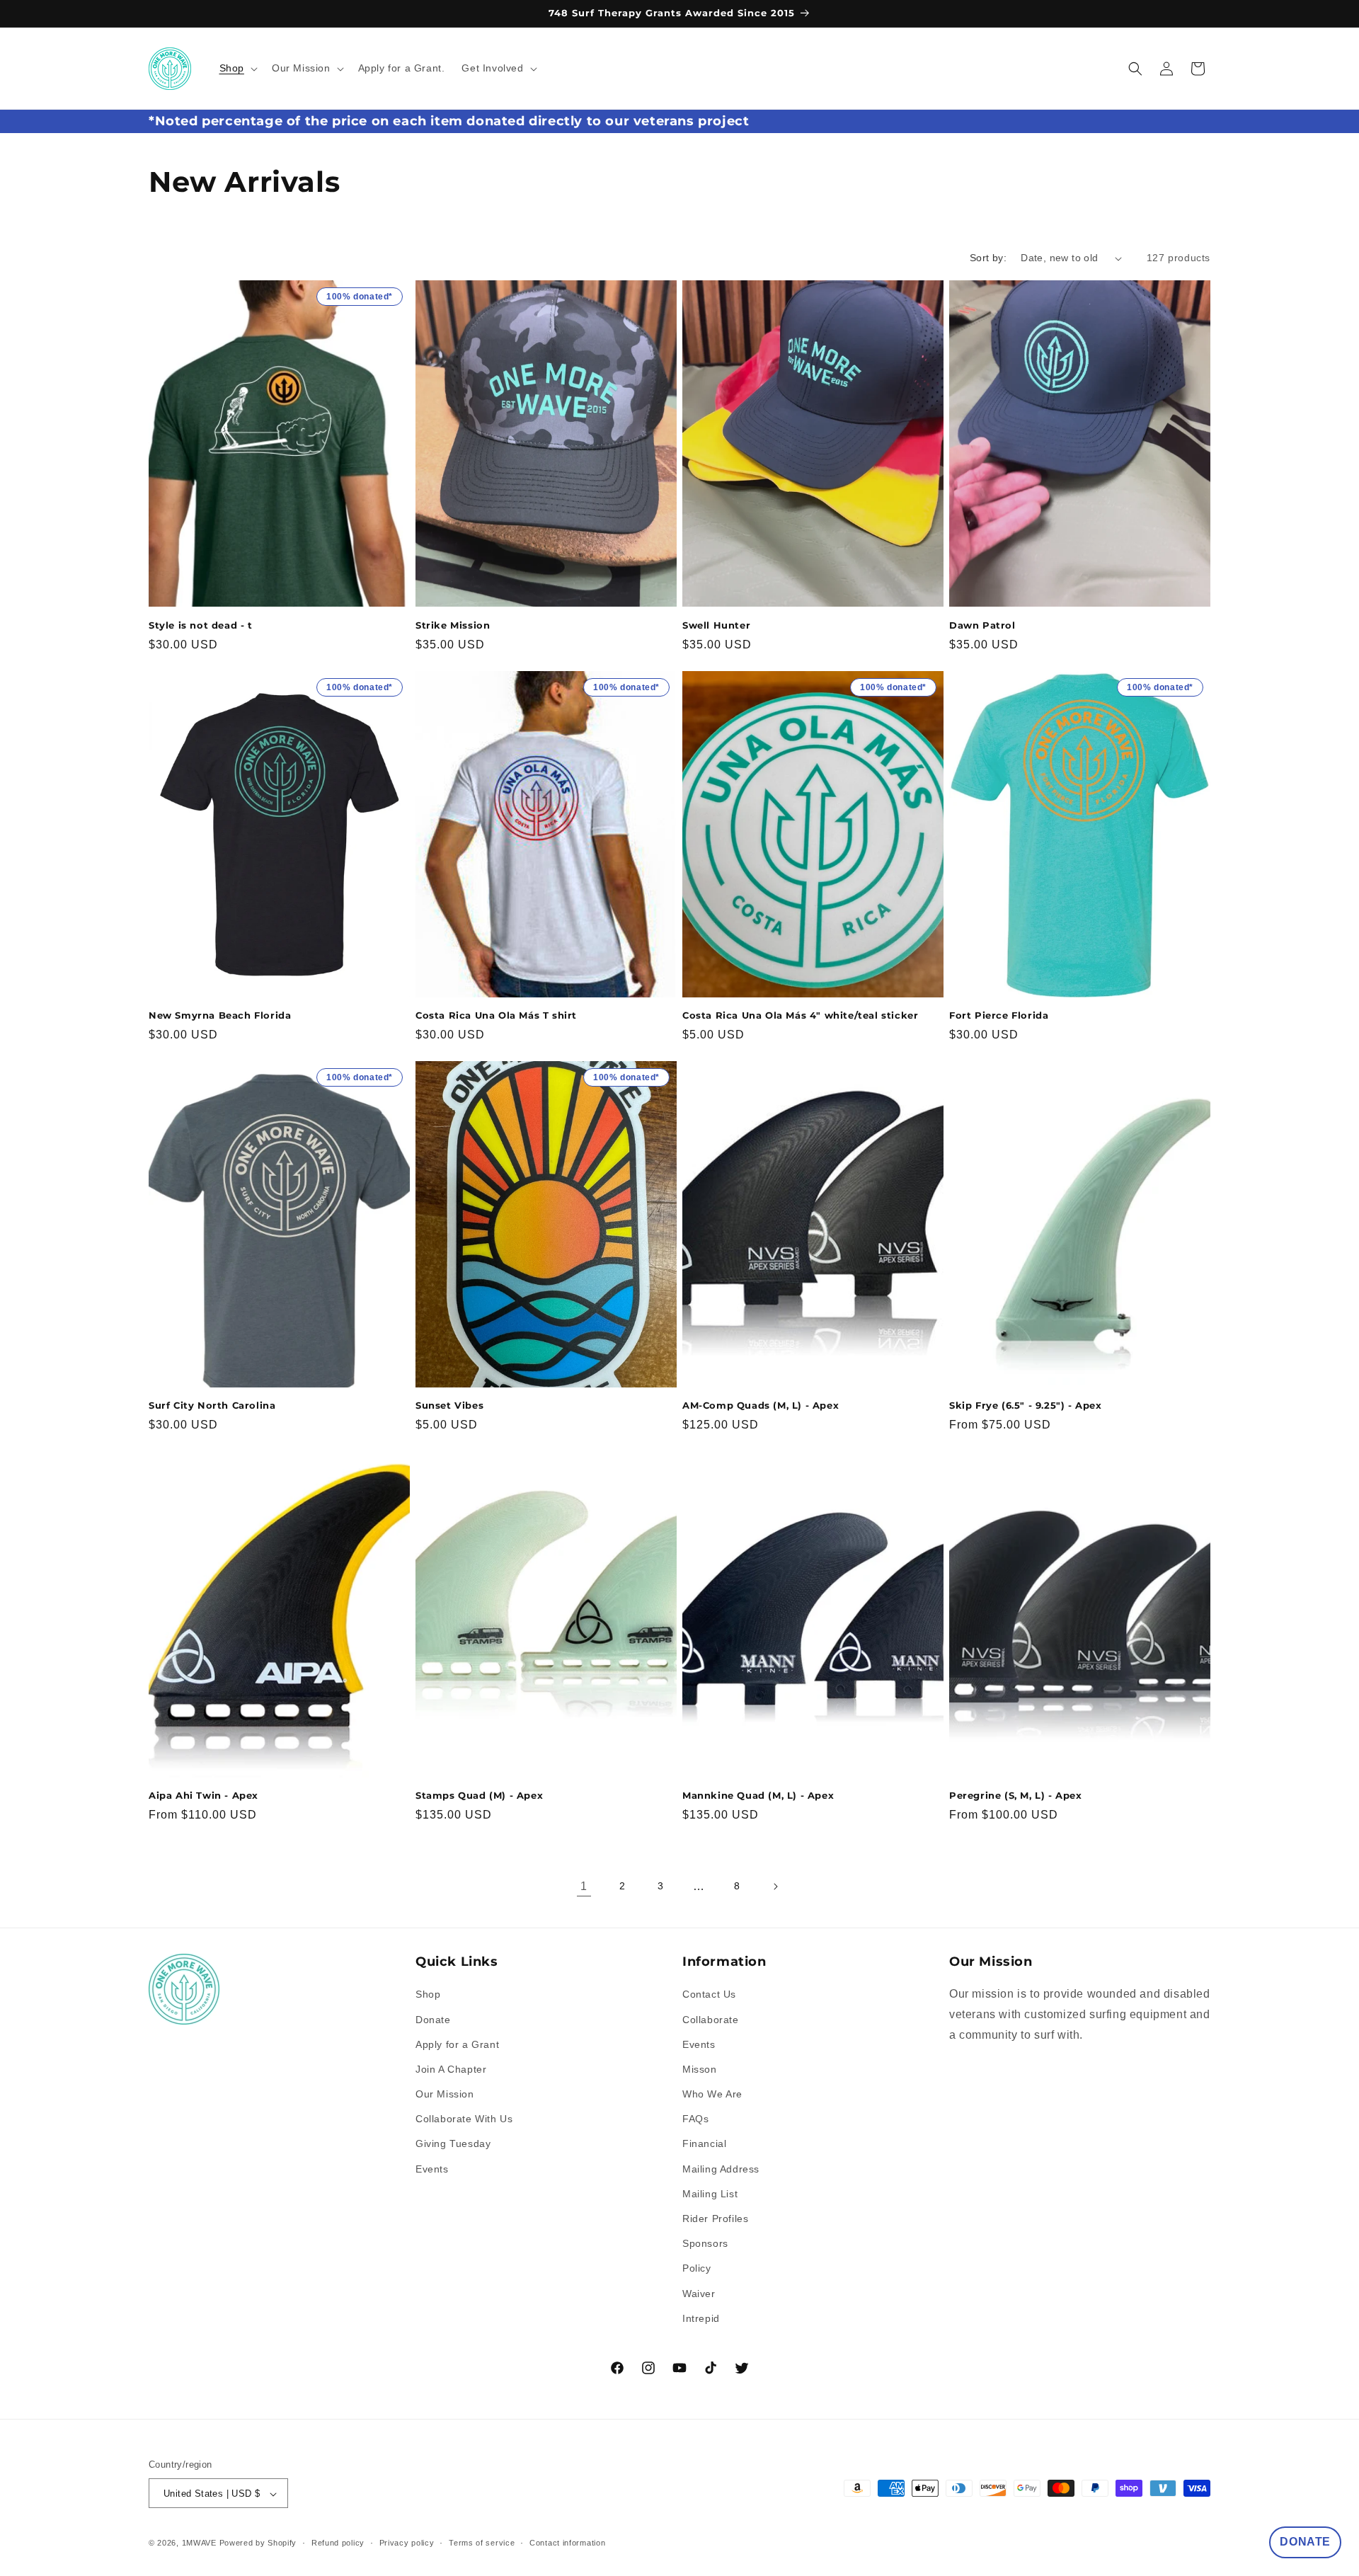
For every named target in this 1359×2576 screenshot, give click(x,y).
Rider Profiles (715, 2219)
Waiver (699, 2294)
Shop (428, 1994)
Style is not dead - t (201, 625)
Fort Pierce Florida (999, 1015)
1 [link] (584, 1886)
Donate (433, 2020)
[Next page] (775, 1887)
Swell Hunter (716, 625)
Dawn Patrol (982, 625)
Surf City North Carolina (212, 1405)
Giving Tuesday (453, 2144)
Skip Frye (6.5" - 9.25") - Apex (1026, 1405)
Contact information (567, 2543)
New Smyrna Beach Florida (220, 1015)
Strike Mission (453, 625)
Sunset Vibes (449, 1405)
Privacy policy (407, 2543)
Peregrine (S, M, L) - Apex (1016, 1795)
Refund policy (338, 2543)
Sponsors (705, 2243)
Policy (697, 2269)
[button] (237, 68)
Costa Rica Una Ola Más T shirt (496, 1015)
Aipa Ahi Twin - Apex (203, 1795)
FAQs (695, 2119)
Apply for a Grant (457, 2044)
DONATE (1305, 2542)
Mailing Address (721, 2169)
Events (432, 2169)
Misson (700, 2069)
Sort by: (988, 258)
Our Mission (445, 2094)
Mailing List (710, 2194)
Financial (704, 2144)
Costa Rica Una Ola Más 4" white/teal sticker (800, 1015)
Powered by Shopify (258, 2543)
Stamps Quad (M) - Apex (479, 1795)
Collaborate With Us (464, 2119)
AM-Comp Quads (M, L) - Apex (761, 1405)
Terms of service (482, 2543)
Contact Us (709, 1994)
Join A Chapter (451, 2069)
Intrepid (701, 2318)
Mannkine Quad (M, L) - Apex (758, 1795)
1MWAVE (199, 2543)
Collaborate (711, 2020)
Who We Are (712, 2094)
